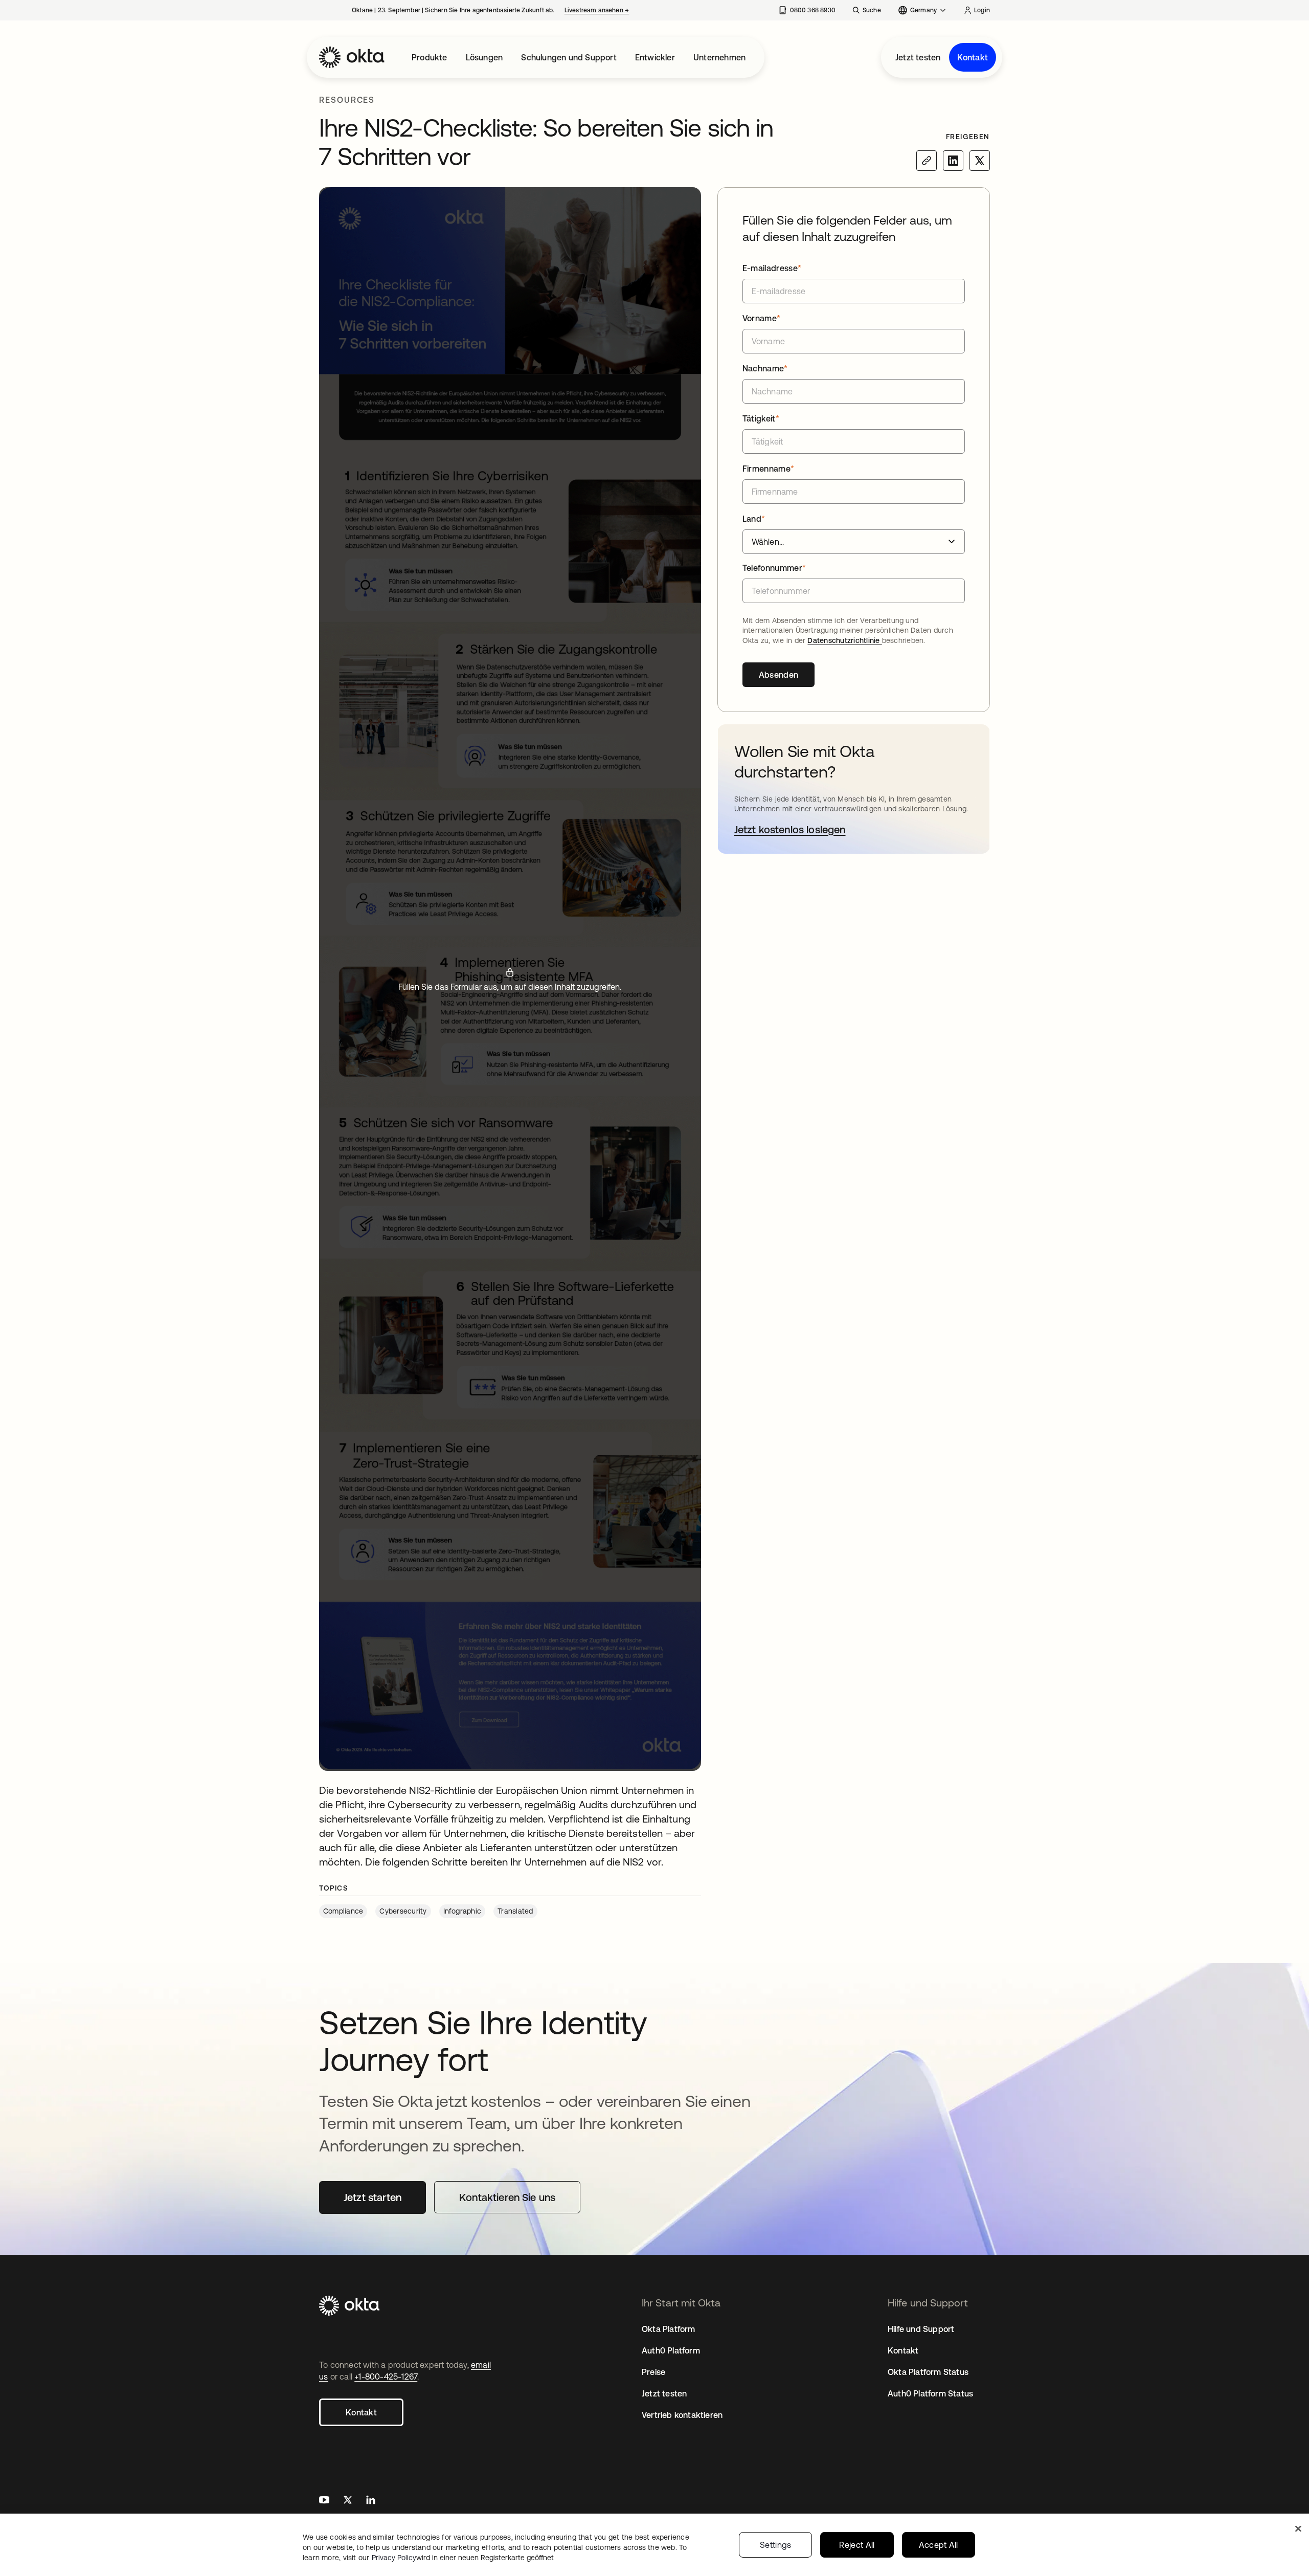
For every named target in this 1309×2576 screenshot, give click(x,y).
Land (754, 519)
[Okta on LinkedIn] (371, 2501)
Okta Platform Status (928, 2372)
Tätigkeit (761, 418)
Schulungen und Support (569, 57)
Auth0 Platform (671, 2350)
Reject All (857, 2545)
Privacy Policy (463, 2558)
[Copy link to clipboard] (927, 161)
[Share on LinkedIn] (953, 161)
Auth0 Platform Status (930, 2393)
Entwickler (655, 57)
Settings (776, 2545)
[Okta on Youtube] (324, 2501)
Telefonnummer (774, 568)
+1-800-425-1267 (386, 2377)
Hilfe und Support (921, 2329)
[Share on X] (980, 161)
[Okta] (352, 57)
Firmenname (769, 469)
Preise (653, 2372)
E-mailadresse (772, 268)
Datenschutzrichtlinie (844, 640)
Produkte (430, 57)
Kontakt (973, 57)
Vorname (762, 318)
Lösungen (484, 57)
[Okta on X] (348, 2501)
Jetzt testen (918, 57)
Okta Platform (669, 2329)
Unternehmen (719, 57)
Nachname (765, 368)
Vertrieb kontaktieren (682, 2415)
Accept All (939, 2545)
